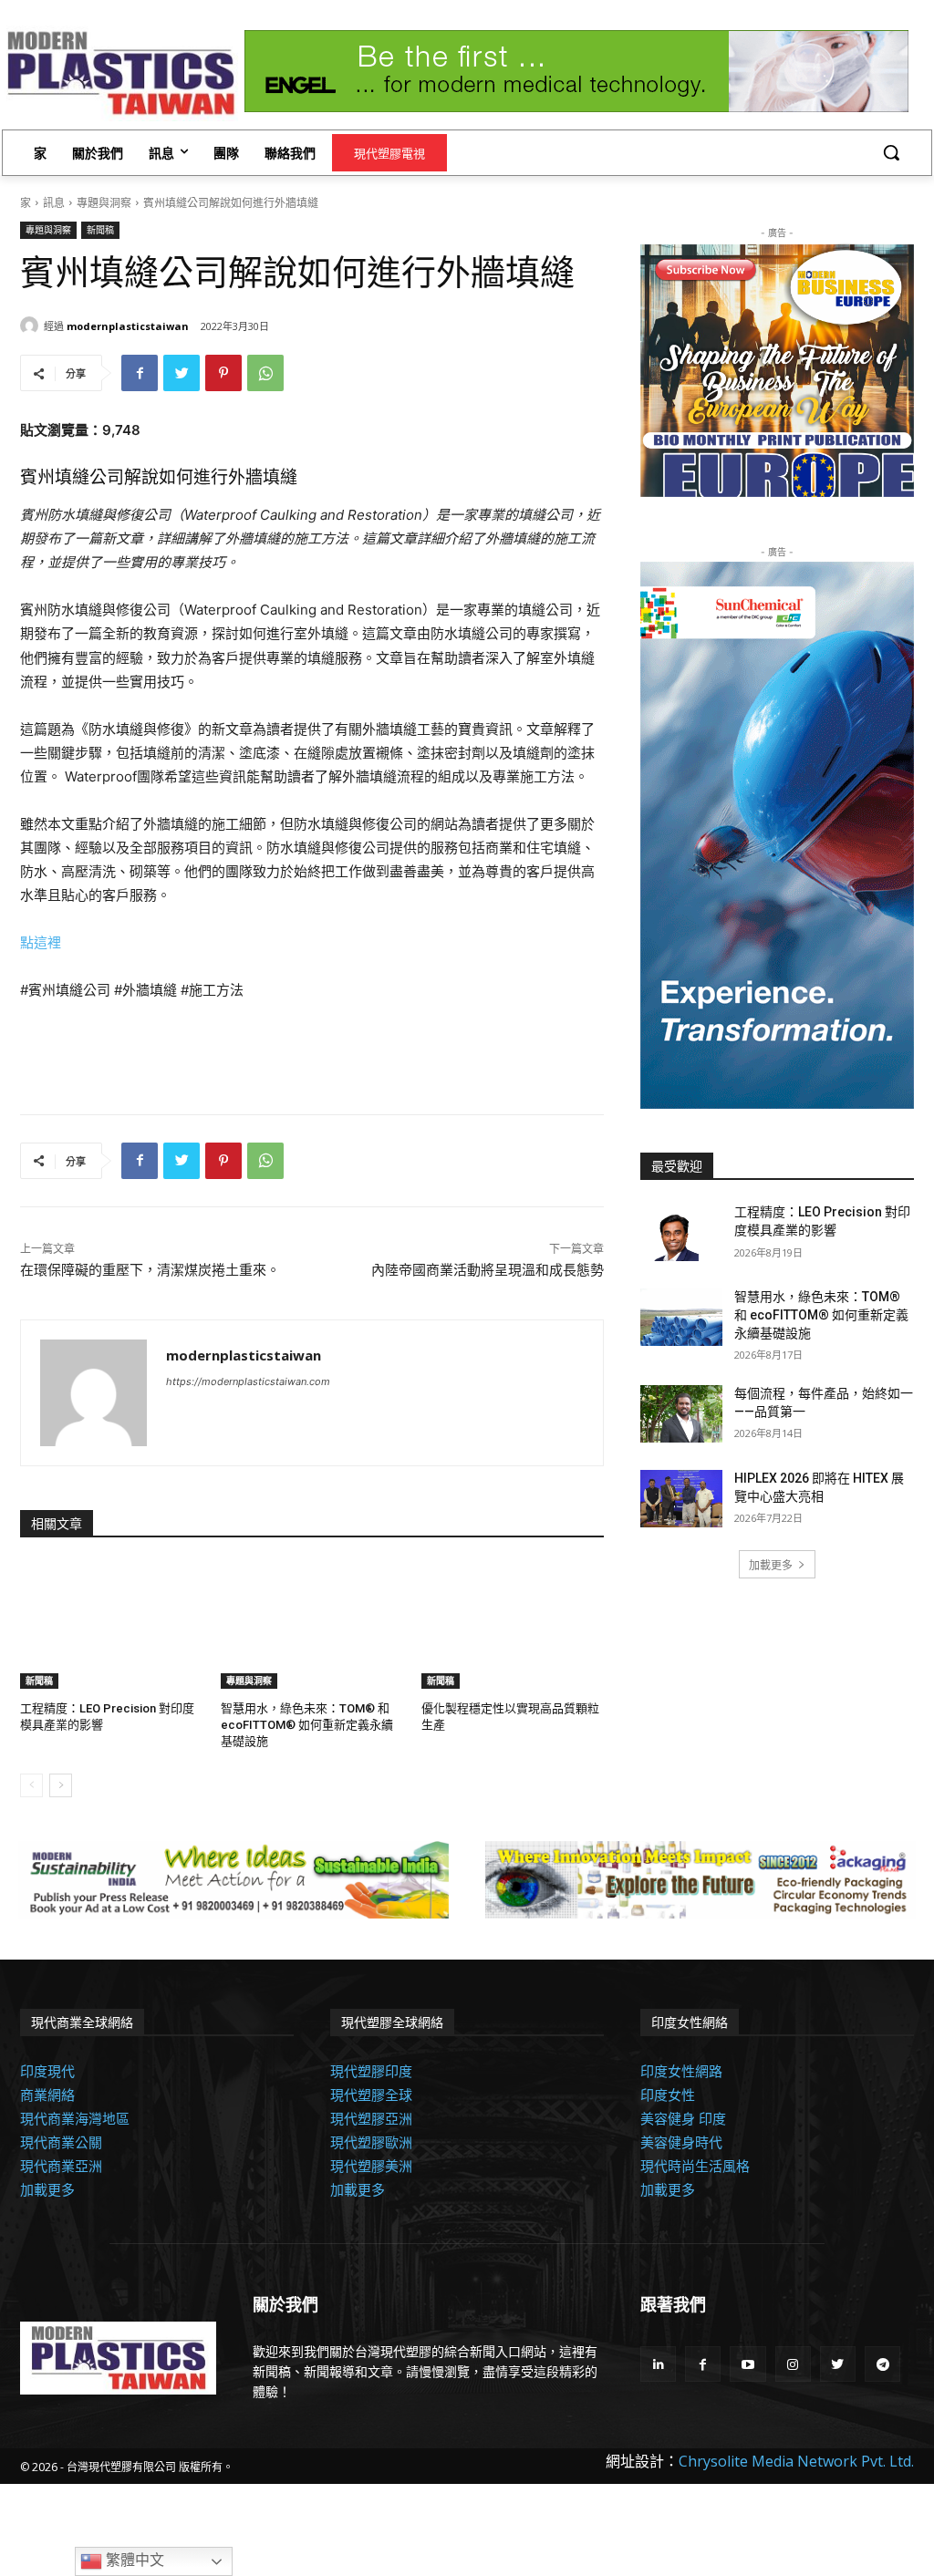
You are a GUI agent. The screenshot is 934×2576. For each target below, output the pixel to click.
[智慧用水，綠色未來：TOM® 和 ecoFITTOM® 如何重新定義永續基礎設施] (312, 1625)
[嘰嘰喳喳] (182, 373)
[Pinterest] (223, 373)
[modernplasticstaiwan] (32, 326)
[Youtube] (747, 2364)
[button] (891, 152)
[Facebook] (140, 373)
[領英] (658, 2364)
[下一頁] (61, 1785)
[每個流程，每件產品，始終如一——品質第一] (681, 1414)
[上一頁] (31, 1785)
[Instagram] (793, 2364)
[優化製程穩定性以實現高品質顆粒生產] (513, 1625)
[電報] (882, 2364)
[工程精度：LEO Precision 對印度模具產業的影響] (111, 1625)
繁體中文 (133, 2560)
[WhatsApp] (265, 373)
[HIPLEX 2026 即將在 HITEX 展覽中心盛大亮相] (681, 1499)
